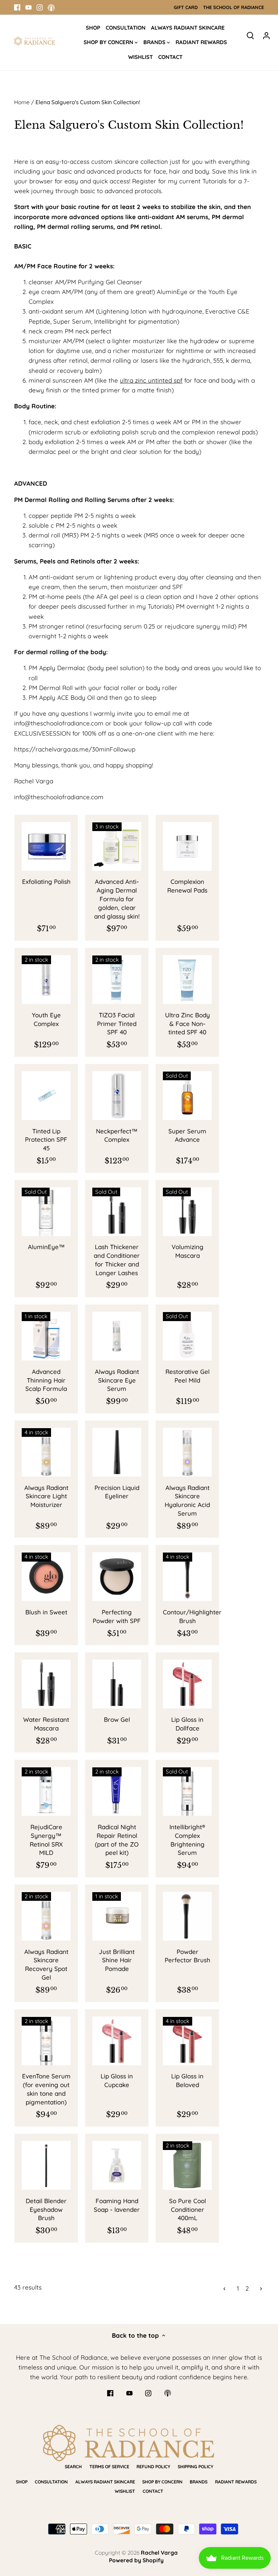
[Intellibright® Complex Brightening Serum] (187, 1791)
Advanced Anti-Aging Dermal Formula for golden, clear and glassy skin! (117, 899)
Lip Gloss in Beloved (187, 2080)
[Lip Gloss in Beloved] (187, 2041)
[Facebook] (17, 7)
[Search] (250, 35)
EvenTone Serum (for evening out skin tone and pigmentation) (46, 2089)
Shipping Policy (195, 2467)
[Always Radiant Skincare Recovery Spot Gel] (46, 1916)
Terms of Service (109, 2467)
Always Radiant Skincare (105, 2482)
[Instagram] (40, 7)
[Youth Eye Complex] (46, 980)
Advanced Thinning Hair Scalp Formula (46, 1380)
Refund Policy (153, 2467)
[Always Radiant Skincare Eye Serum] (117, 1336)
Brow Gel (117, 1719)
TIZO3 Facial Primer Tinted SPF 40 (117, 1024)
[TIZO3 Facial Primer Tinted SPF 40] (117, 980)
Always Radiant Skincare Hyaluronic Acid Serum (187, 1500)
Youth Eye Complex (46, 1019)
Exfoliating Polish (46, 882)
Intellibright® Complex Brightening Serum (187, 1840)
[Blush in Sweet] (46, 1577)
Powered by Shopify (136, 2560)
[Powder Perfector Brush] (187, 1916)
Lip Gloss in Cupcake (117, 2080)
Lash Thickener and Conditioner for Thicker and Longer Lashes (117, 1260)
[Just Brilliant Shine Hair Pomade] (117, 1916)
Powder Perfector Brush (188, 1956)
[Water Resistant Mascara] (46, 1684)
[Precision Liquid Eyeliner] (117, 1452)
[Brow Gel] (117, 1684)
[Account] (266, 35)
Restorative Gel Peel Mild (188, 1376)
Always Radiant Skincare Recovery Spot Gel (46, 1964)
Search (73, 2467)
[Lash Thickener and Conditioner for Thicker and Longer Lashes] (117, 1212)
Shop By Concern (162, 2482)
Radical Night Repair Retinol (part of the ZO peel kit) (117, 1840)
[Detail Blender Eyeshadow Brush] (46, 2165)
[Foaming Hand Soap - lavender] (117, 2165)
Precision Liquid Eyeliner (117, 1492)
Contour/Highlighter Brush (187, 1616)
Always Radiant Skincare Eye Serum (117, 1380)
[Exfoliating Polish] (46, 846)
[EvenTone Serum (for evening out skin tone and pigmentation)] (46, 2041)
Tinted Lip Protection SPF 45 (46, 1140)
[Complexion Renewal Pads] (187, 846)
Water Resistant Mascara (46, 1724)
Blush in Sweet (46, 1612)
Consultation (51, 2482)
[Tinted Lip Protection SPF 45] (46, 1096)
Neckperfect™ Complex (117, 1135)
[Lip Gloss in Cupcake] (117, 2041)
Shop (22, 2482)
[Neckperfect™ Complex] (117, 1096)
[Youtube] (28, 7)
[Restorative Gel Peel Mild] (187, 1336)
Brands (199, 2482)
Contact (153, 2491)
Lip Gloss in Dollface (187, 1724)
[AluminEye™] (46, 1212)
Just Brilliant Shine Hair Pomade (117, 1960)
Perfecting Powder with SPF (117, 1616)
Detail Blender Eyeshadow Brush (46, 2209)
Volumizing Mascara (188, 1251)
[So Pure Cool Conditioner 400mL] (187, 2165)
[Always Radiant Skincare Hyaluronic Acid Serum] (187, 1452)
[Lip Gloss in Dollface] (187, 1684)
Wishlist (125, 2491)
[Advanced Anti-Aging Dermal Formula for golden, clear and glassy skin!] (117, 846)
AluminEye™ (46, 1247)
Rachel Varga (159, 2553)
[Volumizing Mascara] (187, 1212)
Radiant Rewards (236, 2482)
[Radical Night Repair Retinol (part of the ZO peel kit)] (117, 1791)
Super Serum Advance (187, 1135)
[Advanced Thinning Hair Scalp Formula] (46, 1336)
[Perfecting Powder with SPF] (117, 1577)
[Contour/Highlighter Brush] (187, 1577)
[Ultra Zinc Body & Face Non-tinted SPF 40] (187, 980)
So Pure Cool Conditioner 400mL (188, 2209)
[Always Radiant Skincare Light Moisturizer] (46, 1452)
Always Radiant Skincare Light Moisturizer (46, 1496)
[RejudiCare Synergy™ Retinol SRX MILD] (46, 1791)
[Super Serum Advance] (187, 1096)
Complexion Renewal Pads (187, 886)
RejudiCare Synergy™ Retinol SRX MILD (46, 1840)
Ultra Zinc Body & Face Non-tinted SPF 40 (188, 1024)
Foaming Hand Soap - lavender (117, 2205)
